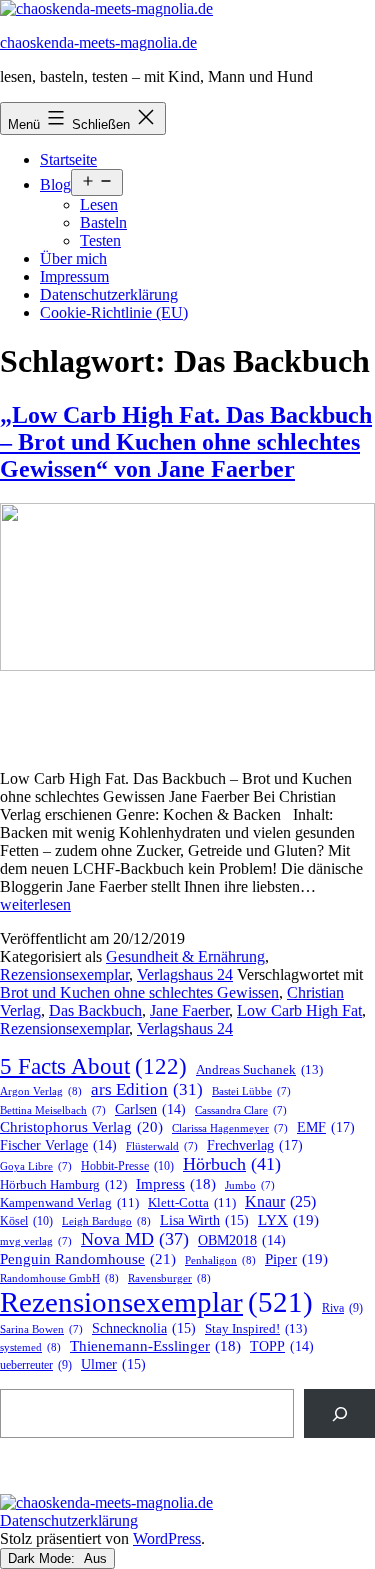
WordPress (167, 1538)
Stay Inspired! (256, 1328)
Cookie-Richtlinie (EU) (114, 312)
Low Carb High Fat (299, 1010)
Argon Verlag (41, 1091)
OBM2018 (242, 1240)
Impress (176, 1184)
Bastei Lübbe (251, 1091)
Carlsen (150, 1109)
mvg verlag (36, 1241)
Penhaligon (220, 1260)
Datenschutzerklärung (109, 294)
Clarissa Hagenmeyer (230, 1128)
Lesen (99, 204)
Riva (342, 1308)
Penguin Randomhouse (88, 1258)
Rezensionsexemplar (64, 974)
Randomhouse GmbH (59, 1278)
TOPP (282, 1346)
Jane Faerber (189, 1010)
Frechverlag (255, 1145)
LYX (288, 1220)
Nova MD (135, 1239)
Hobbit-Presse (127, 1166)
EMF (326, 1127)
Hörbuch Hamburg (63, 1185)
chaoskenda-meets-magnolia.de (98, 42)
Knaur (280, 1201)
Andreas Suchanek (259, 1069)
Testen (100, 240)
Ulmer (113, 1364)
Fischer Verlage (58, 1145)
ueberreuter (36, 1365)
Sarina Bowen (41, 1329)
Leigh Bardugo (106, 1221)
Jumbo (250, 1185)
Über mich (73, 258)
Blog (55, 184)
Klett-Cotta (192, 1203)
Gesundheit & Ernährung (185, 956)
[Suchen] (339, 1413)
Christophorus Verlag (81, 1127)
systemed (30, 1347)
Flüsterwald (162, 1146)
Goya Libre (36, 1166)
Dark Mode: (43, 1558)
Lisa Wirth (204, 1220)
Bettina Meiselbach (53, 1110)
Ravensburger (169, 1278)
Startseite (68, 159)
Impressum (74, 276)
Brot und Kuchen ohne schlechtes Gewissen (139, 992)
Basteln (103, 222)
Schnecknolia (144, 1328)
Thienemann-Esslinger (155, 1346)
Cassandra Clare (241, 1110)
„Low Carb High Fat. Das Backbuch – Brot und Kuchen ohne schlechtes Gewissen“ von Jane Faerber (186, 442)
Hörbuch (232, 1164)
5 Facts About (93, 1066)
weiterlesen (35, 904)
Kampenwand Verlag (69, 1203)
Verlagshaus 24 (185, 974)
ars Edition (147, 1089)
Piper (296, 1259)
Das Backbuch (95, 1010)
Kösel (26, 1221)
